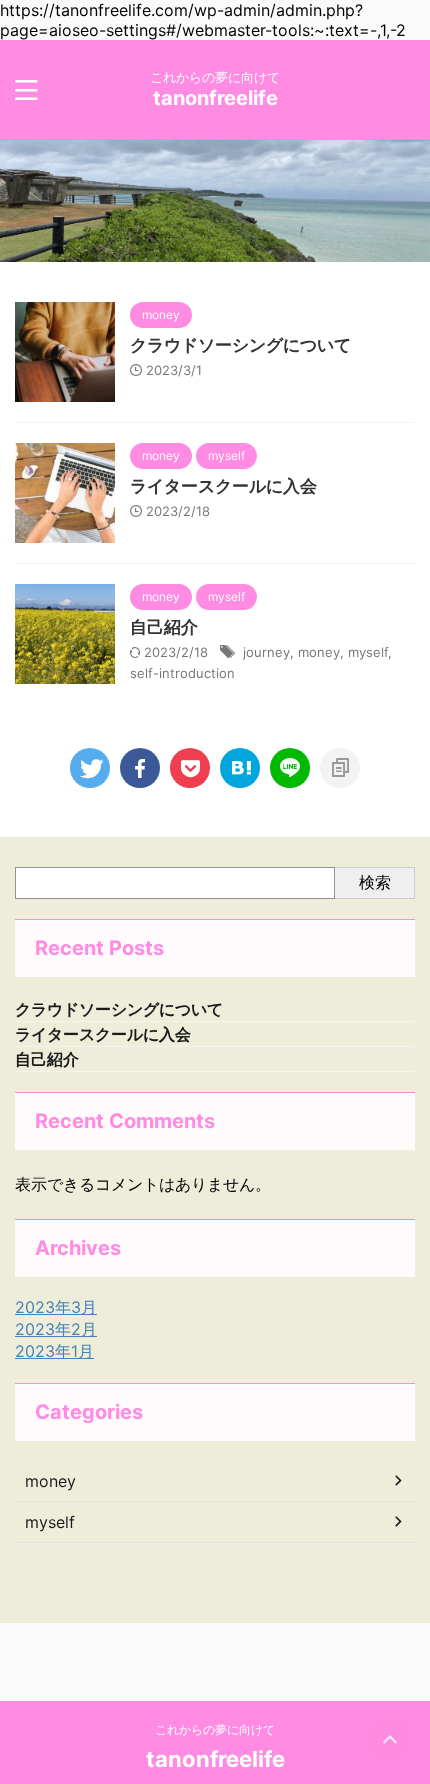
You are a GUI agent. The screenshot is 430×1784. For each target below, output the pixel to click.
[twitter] (90, 768)
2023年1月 (54, 1351)
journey (266, 652)
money (319, 652)
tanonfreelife (215, 98)
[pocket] (190, 768)
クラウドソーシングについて (240, 345)
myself (368, 652)
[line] (290, 768)
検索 (375, 882)
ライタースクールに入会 (223, 486)
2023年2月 (56, 1329)
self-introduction (182, 673)
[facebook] (140, 768)
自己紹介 (164, 627)
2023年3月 (56, 1307)
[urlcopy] (340, 768)
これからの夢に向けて (215, 1729)
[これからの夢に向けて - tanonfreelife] (240, 768)
